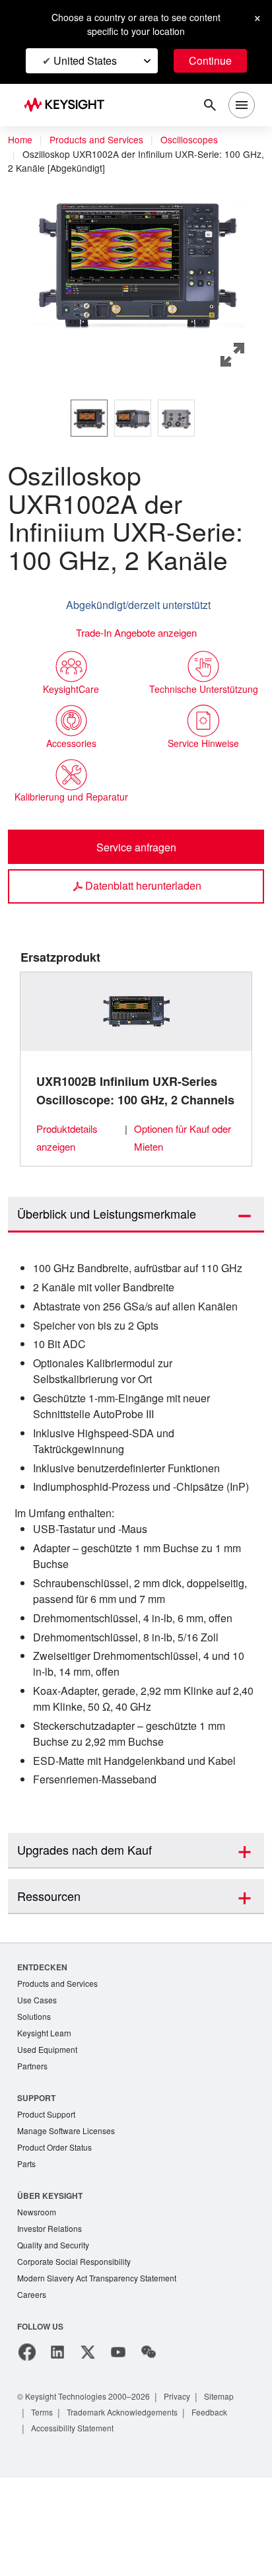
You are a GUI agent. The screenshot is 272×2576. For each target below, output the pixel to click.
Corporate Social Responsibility (78, 2358)
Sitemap (234, 2494)
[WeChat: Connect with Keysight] (149, 2451)
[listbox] (136, 417)
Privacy (190, 2494)
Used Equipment (49, 2140)
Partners (33, 2158)
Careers (32, 2393)
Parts (27, 2258)
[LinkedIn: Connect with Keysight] (57, 2451)
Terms (44, 2510)
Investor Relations (51, 2324)
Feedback (224, 2510)
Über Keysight (50, 2290)
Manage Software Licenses (69, 2224)
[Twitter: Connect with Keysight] (88, 2451)
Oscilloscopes (198, 140)
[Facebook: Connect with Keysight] (27, 2451)
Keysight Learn (46, 2123)
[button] (136, 260)
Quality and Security (55, 2341)
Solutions (35, 2106)
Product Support (49, 2206)
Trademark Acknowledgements (131, 2510)
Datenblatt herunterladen (143, 907)
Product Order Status (57, 2241)
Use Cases (38, 2089)
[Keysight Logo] (68, 105)
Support (37, 2189)
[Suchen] (210, 105)
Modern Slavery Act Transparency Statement (102, 2376)
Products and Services (100, 140)
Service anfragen (136, 868)
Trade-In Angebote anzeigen (136, 632)
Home (20, 140)
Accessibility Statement (77, 2526)
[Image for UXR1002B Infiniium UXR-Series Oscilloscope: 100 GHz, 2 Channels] (136, 1032)
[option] (89, 417)
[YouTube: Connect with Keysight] (118, 2451)
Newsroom (38, 2307)
